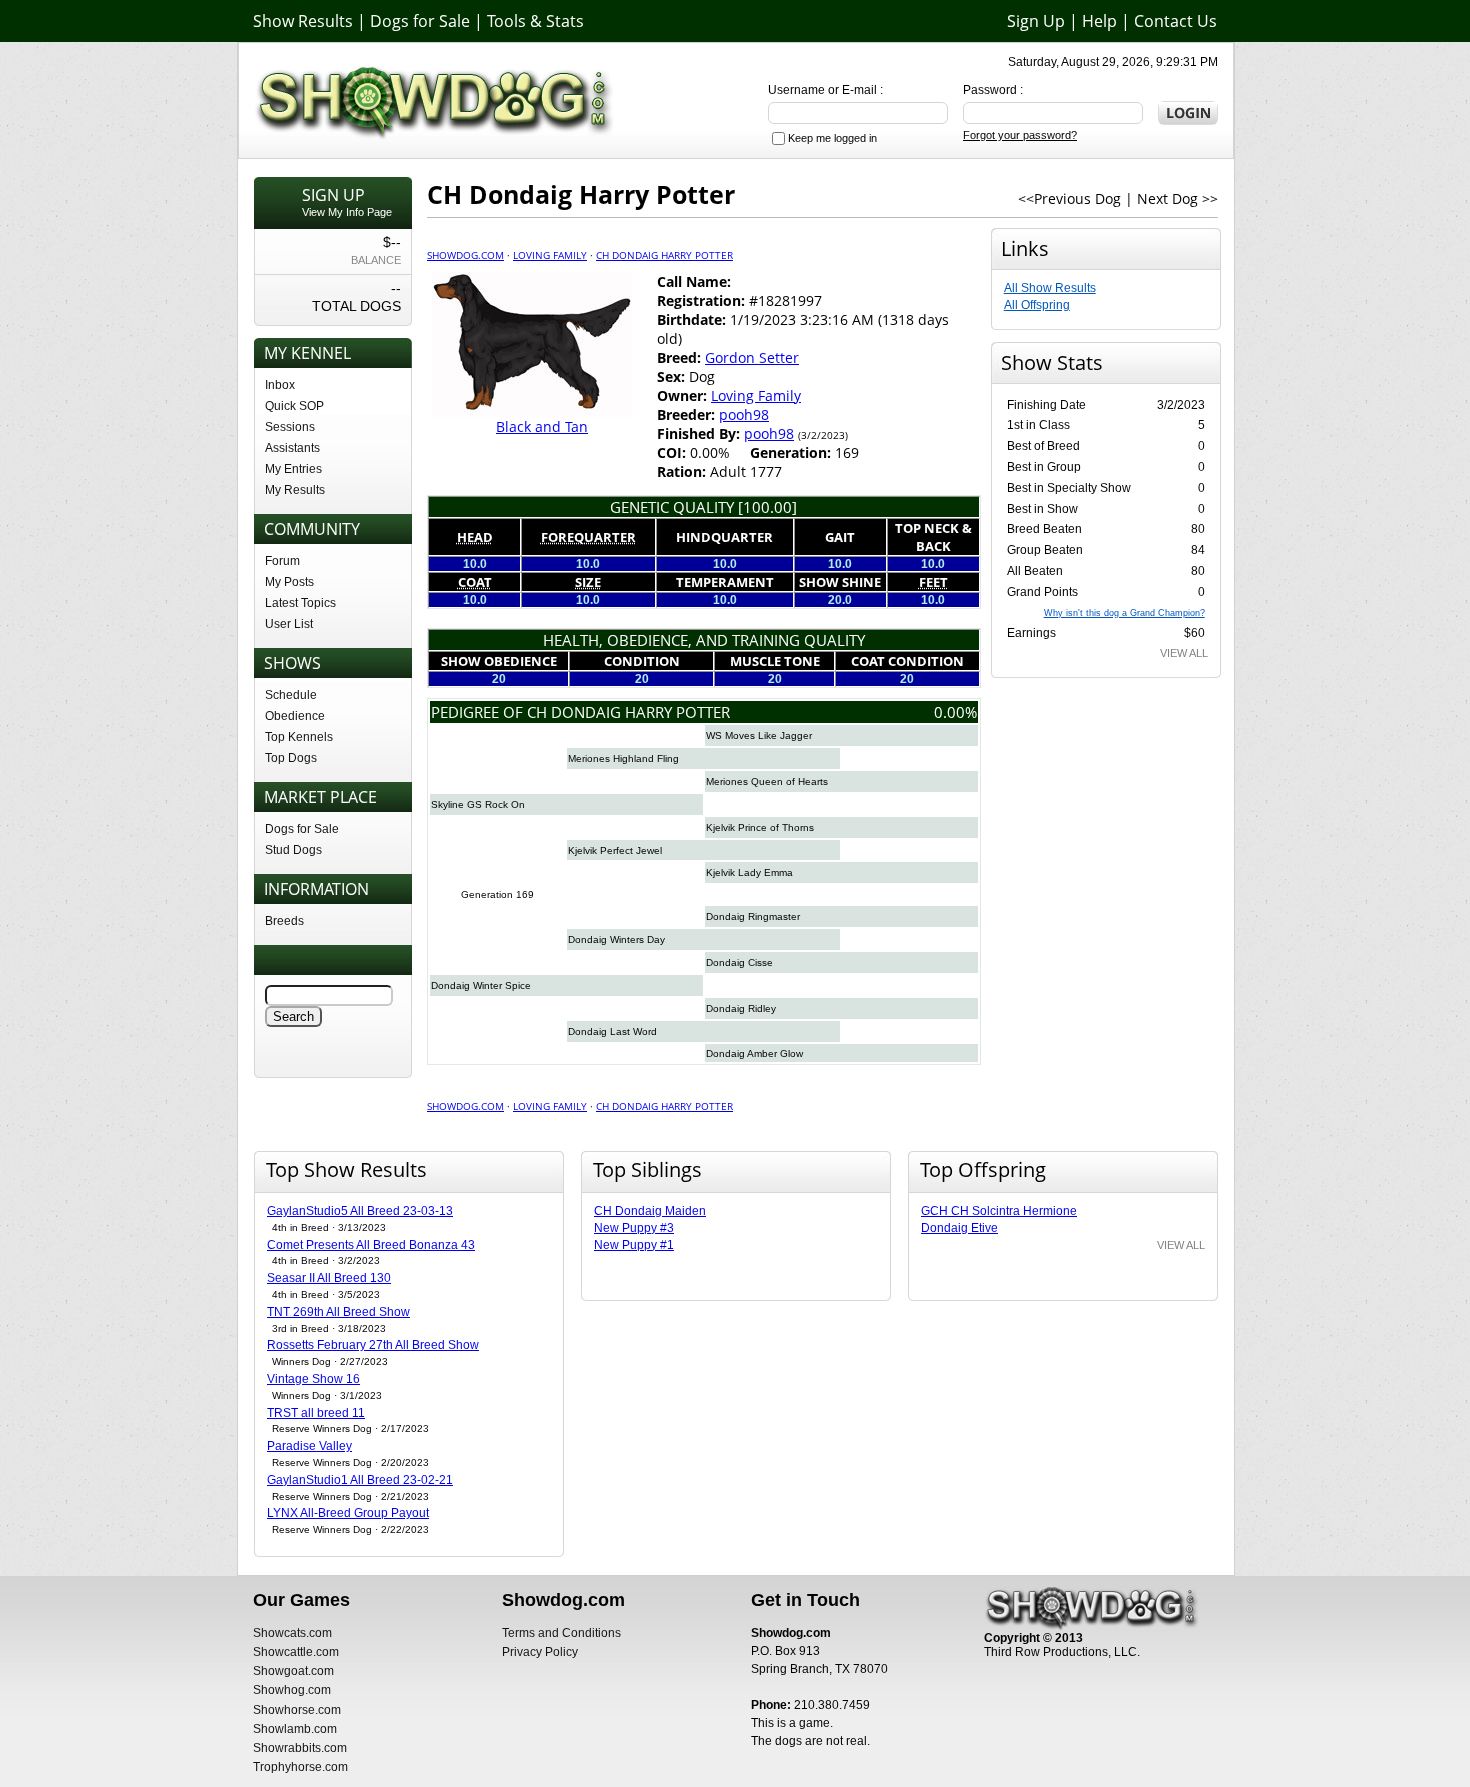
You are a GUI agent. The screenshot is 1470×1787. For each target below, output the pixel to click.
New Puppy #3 (634, 1228)
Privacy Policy (540, 1652)
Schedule (291, 695)
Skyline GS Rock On (478, 804)
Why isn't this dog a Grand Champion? (1124, 613)
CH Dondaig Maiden (650, 1211)
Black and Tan (542, 426)
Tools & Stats (535, 21)
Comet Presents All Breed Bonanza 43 (371, 1245)
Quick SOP (294, 406)
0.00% (955, 712)
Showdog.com (465, 255)
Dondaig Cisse (739, 962)
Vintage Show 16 (313, 1379)
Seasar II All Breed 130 (329, 1278)
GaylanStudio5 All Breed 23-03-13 (360, 1211)
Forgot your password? (1020, 135)
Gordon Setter (752, 357)
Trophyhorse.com (300, 1767)
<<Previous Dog (1069, 198)
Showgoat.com (293, 1671)
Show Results (303, 21)
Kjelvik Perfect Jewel (615, 850)
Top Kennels (299, 737)
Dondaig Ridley (741, 1008)
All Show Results (1050, 288)
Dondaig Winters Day (616, 939)
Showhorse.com (297, 1710)
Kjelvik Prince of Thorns (760, 827)
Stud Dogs (293, 850)
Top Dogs (291, 758)
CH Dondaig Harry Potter (664, 255)
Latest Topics (300, 603)
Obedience (295, 716)
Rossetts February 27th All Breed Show (373, 1345)
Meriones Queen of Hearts (767, 781)
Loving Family (550, 255)
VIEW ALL (1184, 653)
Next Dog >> (1177, 198)
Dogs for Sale (420, 21)
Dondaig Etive (959, 1228)
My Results (295, 490)
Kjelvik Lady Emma (749, 872)
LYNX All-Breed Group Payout (348, 1513)
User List (289, 624)
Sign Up (1036, 21)
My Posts (289, 582)
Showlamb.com (295, 1729)
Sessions (290, 427)
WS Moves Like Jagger (759, 735)
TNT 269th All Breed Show (338, 1312)
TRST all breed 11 (316, 1413)
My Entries (293, 469)
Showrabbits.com (300, 1748)
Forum (282, 561)
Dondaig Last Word (612, 1031)
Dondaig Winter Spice (481, 985)
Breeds (284, 921)
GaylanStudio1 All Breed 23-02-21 (360, 1480)
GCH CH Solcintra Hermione (999, 1211)
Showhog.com (292, 1690)
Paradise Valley (309, 1446)
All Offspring (1037, 305)
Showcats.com (292, 1633)
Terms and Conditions (561, 1633)
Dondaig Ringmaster (753, 916)
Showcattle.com (296, 1652)
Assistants (292, 448)
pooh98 (744, 414)
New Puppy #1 (634, 1245)
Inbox (280, 385)
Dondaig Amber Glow (754, 1053)
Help (1099, 21)
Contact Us (1175, 21)
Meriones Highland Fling (623, 758)
